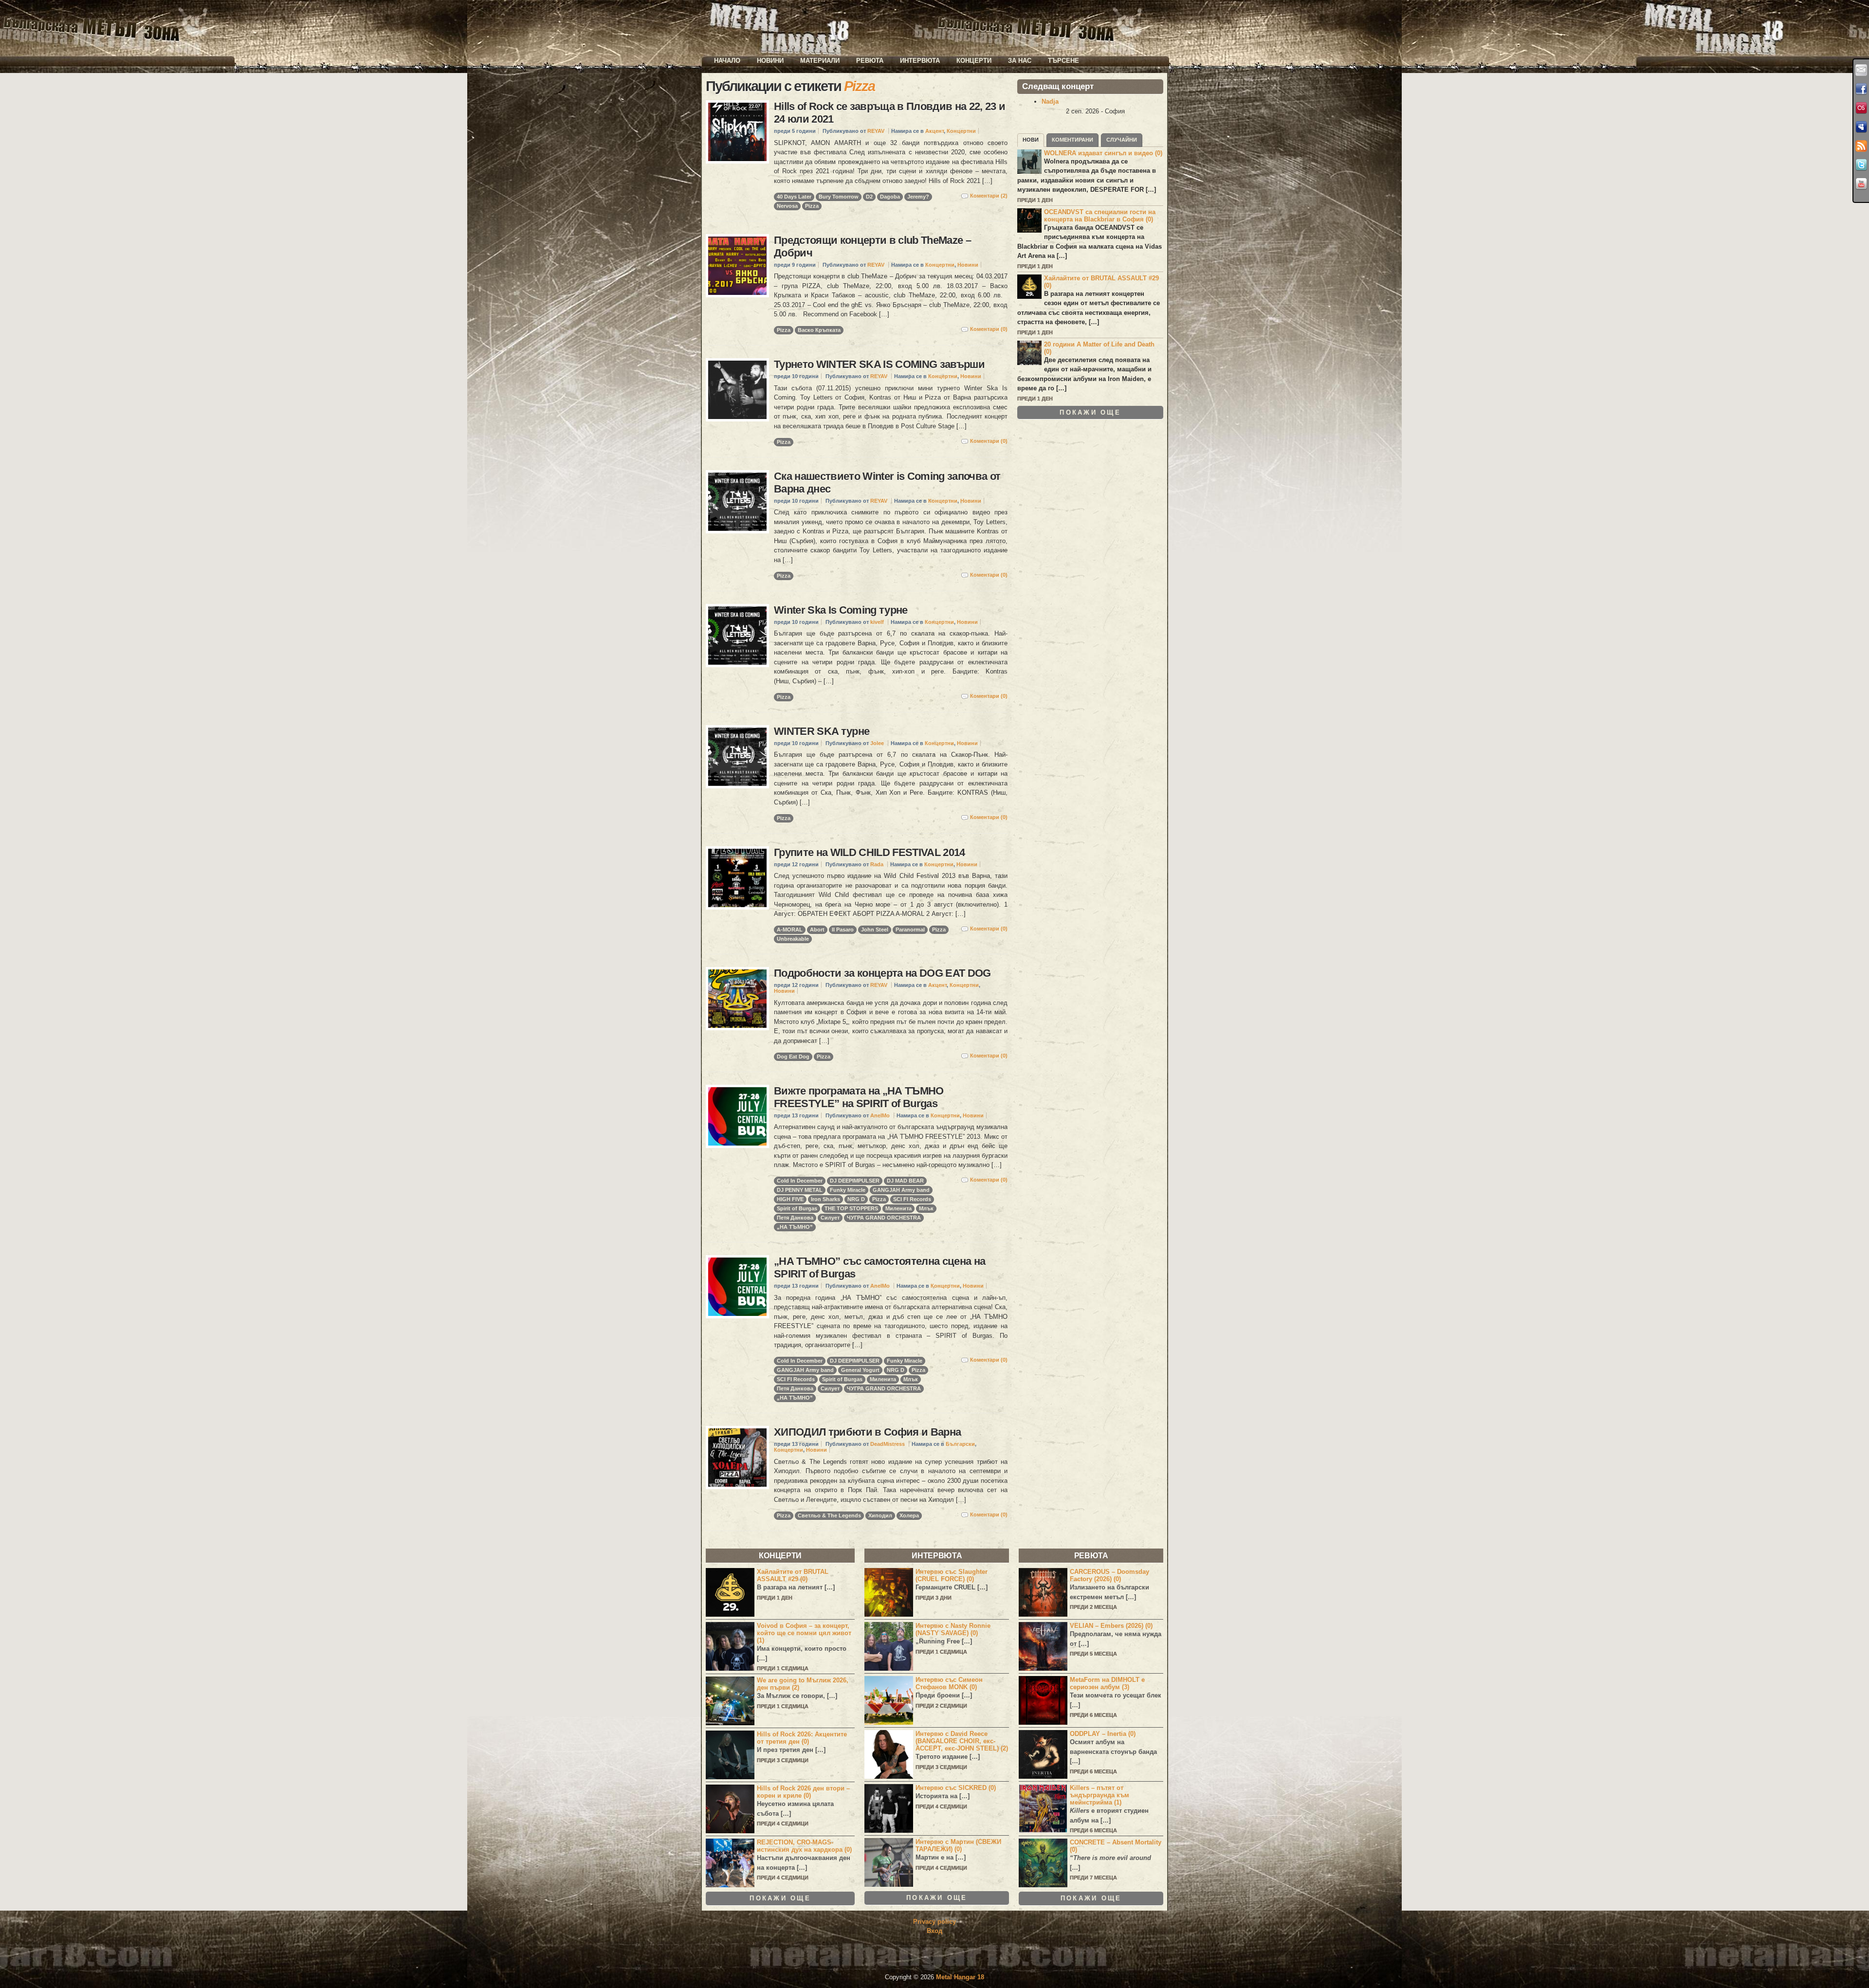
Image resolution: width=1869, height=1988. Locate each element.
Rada (877, 864)
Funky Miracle (848, 1190)
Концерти (974, 61)
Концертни (961, 131)
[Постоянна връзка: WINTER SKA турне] (737, 757)
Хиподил (880, 1515)
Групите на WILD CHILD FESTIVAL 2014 (870, 852)
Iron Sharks (825, 1199)
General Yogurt (860, 1370)
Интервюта (920, 61)
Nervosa (787, 206)
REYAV (876, 131)
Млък (926, 1208)
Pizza (812, 206)
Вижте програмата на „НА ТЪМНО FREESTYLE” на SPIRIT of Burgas (859, 1097)
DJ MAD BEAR (905, 1181)
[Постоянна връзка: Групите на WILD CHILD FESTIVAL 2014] (737, 878)
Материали (820, 61)
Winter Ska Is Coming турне (841, 610)
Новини (770, 61)
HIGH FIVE (790, 1199)
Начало (727, 61)
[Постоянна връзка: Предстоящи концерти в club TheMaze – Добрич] (737, 266)
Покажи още (1090, 412)
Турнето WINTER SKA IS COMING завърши (879, 364)
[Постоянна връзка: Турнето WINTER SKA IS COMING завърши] (737, 390)
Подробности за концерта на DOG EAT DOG (882, 973)
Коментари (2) (989, 196)
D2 (869, 197)
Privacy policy (934, 1922)
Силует (830, 1218)
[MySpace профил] (1861, 127)
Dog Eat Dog (793, 1057)
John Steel (875, 930)
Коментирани (1072, 140)
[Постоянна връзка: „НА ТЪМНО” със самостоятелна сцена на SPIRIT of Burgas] (737, 1287)
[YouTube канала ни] (1861, 184)
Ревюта (870, 61)
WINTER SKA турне (822, 731)
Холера (909, 1515)
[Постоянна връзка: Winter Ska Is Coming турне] (737, 636)
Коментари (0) (989, 329)
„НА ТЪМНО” (795, 1227)
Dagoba (890, 197)
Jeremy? (918, 197)
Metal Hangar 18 (960, 1977)
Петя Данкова (795, 1218)
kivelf (877, 622)
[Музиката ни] (1861, 108)
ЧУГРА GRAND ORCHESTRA (884, 1218)
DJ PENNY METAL (800, 1190)
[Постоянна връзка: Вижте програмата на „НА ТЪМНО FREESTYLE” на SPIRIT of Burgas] (737, 1116)
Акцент (934, 131)
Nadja (1050, 101)
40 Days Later (794, 197)
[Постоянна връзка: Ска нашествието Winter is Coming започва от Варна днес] (737, 502)
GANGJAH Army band (901, 1190)
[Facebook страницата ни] (1861, 89)
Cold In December (800, 1181)
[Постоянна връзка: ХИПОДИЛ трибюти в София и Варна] (737, 1458)
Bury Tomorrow (839, 197)
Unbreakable (793, 939)
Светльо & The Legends (829, 1515)
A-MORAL (790, 930)
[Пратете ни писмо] (1861, 70)
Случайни (1122, 140)
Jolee (877, 743)
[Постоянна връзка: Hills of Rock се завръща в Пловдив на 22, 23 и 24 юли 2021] (737, 132)
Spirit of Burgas (797, 1208)
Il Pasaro (843, 930)
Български (960, 1444)
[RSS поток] (1861, 146)
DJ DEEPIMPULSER (855, 1181)
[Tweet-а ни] (1861, 165)
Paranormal (910, 930)
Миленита (898, 1208)
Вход (934, 1931)
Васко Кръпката (819, 330)
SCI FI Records (912, 1199)
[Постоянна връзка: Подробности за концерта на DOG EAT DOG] (737, 999)
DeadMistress (888, 1444)
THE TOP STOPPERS (851, 1208)
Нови (1031, 140)
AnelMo (880, 1115)
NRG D (856, 1199)
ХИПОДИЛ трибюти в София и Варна (867, 1432)
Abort (817, 930)
